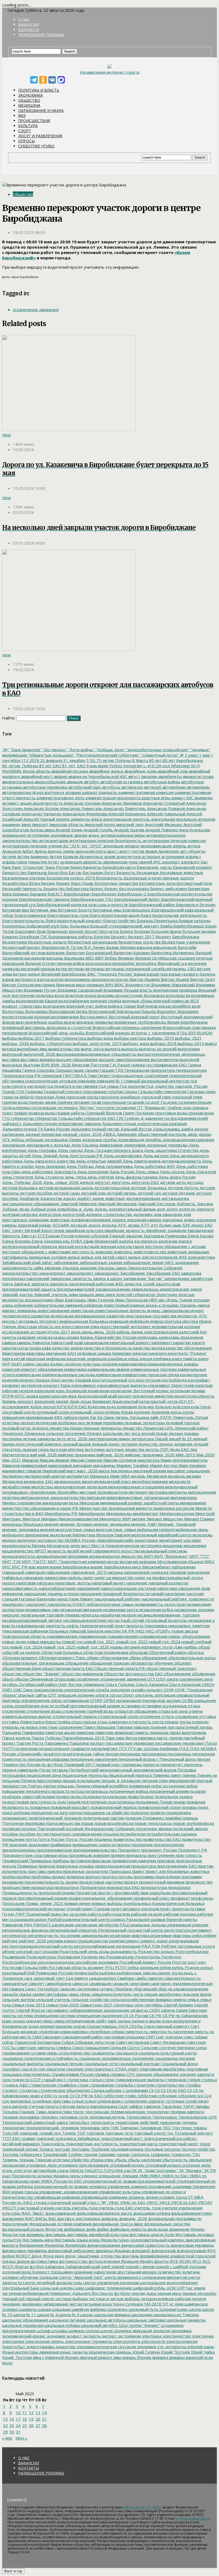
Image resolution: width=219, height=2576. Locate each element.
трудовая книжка (126, 2149)
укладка (44, 2176)
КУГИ (61, 1407)
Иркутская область (35, 1326)
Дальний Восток (136, 1129)
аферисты (92, 862)
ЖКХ (22, 116)
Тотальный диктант (193, 2133)
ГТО (6, 1118)
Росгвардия (68, 1957)
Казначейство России (115, 1337)
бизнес (96, 888)
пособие (10, 1834)
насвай (157, 1594)
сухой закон (197, 2101)
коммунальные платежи (153, 1369)
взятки (57, 979)
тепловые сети (73, 2117)
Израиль (188, 1305)
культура (181, 1407)
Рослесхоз (171, 1957)
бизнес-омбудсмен (168, 888)
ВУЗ (191, 1033)
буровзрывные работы (70, 937)
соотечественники (176, 2048)
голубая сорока (122, 1091)
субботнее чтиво (119, 2096)
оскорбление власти (34, 1706)
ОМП (7, 1690)
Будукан (142, 931)
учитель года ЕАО (115, 2208)
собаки (200, 2037)
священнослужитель (111, 1994)
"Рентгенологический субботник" (107, 755)
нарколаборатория (57, 1588)
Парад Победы (46, 1738)
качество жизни (67, 1348)
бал (204, 862)
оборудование (114, 1658)
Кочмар (198, 1391)
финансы (104, 2250)
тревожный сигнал (20, 2149)
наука (61, 1599)
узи (127, 2170)
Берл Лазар (82, 883)
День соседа (172, 1172)
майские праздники (76, 1455)
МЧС (6, 1567)
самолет (36, 1983)
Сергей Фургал (30, 2010)
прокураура (179, 1887)
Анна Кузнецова (194, 830)
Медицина (29, 105)
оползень (144, 1695)
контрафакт (198, 1380)
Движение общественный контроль (151, 1134)
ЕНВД (76, 1241)
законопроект (80, 1273)
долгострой (73, 1214)
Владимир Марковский (172, 985)
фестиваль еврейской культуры (97, 2234)
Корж (65, 1385)
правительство (127, 1839)
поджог (146, 1796)
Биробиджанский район (151, 905)
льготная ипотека (66, 1449)
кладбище (117, 1359)
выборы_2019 (160, 1038)
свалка (25, 1994)
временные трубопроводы (140, 1022)
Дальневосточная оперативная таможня (61, 1123)
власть (146, 990)
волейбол (181, 1006)
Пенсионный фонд (177, 1759)
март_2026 (87, 1471)
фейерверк (74, 2229)
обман (92, 1658)
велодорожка (98, 963)
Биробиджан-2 (131, 894)
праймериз (60, 1845)
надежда (159, 1572)
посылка (111, 1834)
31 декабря (74, 760)
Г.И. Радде (119, 1065)
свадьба (10, 1994)
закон (121, 1268)
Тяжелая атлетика (52, 2160)
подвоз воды (68, 1796)
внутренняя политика (32, 995)
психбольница (137, 1903)
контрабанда (174, 1380)
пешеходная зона (43, 1775)
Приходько (120, 1871)
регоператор (15, 1935)
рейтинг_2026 (32, 1941)
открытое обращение (136, 1711)
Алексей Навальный (166, 814)
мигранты (177, 1492)
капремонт (161, 1342)
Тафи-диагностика (53, 2112)
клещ (133, 1359)
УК (134, 2170)
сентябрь (153, 2005)
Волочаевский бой (105, 1011)
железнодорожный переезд (30, 1246)
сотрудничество (74, 2053)
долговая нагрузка (20, 1214)
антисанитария (53, 840)
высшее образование (77, 1059)
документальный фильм (132, 1209)
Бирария (38, 894)
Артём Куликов (63, 856)
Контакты (29, 30)
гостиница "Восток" (76, 1107)
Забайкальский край (21, 1262)
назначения (198, 1572)
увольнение (200, 2160)
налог (88, 1577)
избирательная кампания (58, 1305)
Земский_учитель (50, 1294)
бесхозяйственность (22, 888)
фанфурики (13, 2218)
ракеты (190, 1919)
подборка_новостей (21, 1796)
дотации (78, 1225)
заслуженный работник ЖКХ (96, 1284)
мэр (32, 1567)
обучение (163, 1663)
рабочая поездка (179, 1914)
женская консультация (122, 1246)
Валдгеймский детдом (24, 953)
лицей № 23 (180, 1439)
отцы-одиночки (112, 1722)
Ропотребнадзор (191, 1951)
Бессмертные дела (157, 883)
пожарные (39, 1807)
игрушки (201, 1300)
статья (95, 2080)
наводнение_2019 (88, 1572)
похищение (13, 1839)
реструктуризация (20, 1946)
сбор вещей (144, 1989)
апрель (179, 846)
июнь (87, 1332)
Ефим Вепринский (100, 1241)
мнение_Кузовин (76, 1524)
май (33, 1455)
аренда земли (60, 851)
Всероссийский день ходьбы (56, 1033)
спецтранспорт (99, 2069)
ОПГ (52, 1695)
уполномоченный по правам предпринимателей (129, 2181)
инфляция (139, 1321)
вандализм (34, 958)
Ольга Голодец (120, 1684)
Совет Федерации (167, 2042)
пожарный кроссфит (70, 1807)
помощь (190, 1818)
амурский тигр (129, 824)
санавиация (100, 1983)
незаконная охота (120, 1610)
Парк (109, 1738)
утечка (39, 2202)
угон (18, 2170)
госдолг (152, 1102)
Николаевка (155, 1626)
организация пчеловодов (140, 1700)
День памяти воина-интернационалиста (161, 1161)
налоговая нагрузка (34, 1583)
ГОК (20, 1091)
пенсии (111, 1754)
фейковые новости (128, 2229)
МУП (148, 1556)
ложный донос (105, 1444)
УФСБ (164, 2202)
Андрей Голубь (98, 830)
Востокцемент (93, 1017)
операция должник (75, 1695)
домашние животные (48, 1220)
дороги (118, 1220)
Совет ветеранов (132, 2042)
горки (210, 1091)
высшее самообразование (124, 1059)
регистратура (177, 1930)
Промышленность (20, 1893)
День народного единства (49, 1161)
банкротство (14, 872)
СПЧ (130, 2074)
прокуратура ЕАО (122, 1887)
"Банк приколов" (25, 750)
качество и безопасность (107, 1348)
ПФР (20, 1914)
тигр (105, 2128)
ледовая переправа (104, 1423)
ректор (101, 1941)
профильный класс (151, 1898)
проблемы (40, 1877)
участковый (28, 2208)
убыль (120, 2160)
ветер (61, 969)
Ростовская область (67, 1967)
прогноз (92, 1877)
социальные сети (100, 2064)
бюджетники (15, 942)
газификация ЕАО (169, 1065)
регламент (201, 1930)
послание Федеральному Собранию (100, 1829)
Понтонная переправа (24, 1823)
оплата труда (108, 1695)
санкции (67, 1989)
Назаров (177, 1572)
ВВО (89, 958)
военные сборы (137, 1001)
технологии (13, 2128)
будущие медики (199, 931)
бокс (64, 926)
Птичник (101, 1909)
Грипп (128, 1113)
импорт (9, 1310)
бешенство (54, 888)
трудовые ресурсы (162, 2149)
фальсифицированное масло (104, 2213)
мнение (51, 1524)
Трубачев (99, 2149)
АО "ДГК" (71, 846)
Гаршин (107, 1070)
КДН (71, 1353)
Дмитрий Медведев (117, 1204)
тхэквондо (180, 2154)
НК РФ (127, 1631)
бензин (47, 883)
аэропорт (170, 862)
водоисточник (129, 995)
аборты (42, 771)
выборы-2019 (190, 1043)
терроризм (169, 2122)
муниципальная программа (62, 1556)
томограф (28, 2133)
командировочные (165, 1364)
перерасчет (171, 1764)
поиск (203, 1807)
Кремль (9, 1401)
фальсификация (60, 2213)
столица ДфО (15, 2085)
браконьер (57, 931)
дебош (17, 1140)
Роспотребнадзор (20, 1962)
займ (38, 1268)
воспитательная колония (26, 1017)
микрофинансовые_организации (137, 1497)
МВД (125, 1476)
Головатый (54, 1091)
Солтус (133, 2048)
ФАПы (40, 2218)
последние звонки (153, 1829)
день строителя (18, 1177)
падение (158, 1727)
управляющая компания (56, 2197)
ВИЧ (109, 985)
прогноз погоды (117, 1877)
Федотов (53, 2229)
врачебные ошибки (44, 1022)
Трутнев (10, 2154)
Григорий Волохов (104, 1113)
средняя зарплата (196, 2074)
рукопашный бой (18, 1973)
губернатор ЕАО (99, 1118)
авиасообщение (50, 782)
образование (154, 1658)
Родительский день (78, 1951)
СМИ (36, 2037)
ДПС (122, 1225)
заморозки (60, 1278)
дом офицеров (167, 1214)
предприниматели (54, 1850)
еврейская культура (84, 1230)
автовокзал (132, 787)
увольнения (14, 2165)
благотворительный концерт (73, 921)
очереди (200, 1722)
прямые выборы (106, 1903)
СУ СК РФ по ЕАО (85, 2096)
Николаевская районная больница (35, 1631)
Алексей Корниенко (127, 814)
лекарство (132, 1428)
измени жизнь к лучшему (154, 1305)
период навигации (20, 1770)
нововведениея (123, 1636)
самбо (140, 1978)
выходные (12, 1065)
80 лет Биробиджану (182, 760)
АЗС (189, 798)
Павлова (124, 1727)
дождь (101, 1209)
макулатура (148, 1460)
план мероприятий (177, 1780)
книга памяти (184, 1359)
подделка (91, 1796)
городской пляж (187, 1097)
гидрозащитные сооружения (139, 1075)
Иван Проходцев (131, 1300)
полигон (157, 1812)
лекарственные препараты (95, 1428)
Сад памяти (76, 1978)
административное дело (60, 798)
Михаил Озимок (199, 1519)
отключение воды (44, 1711)
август (134, 776)
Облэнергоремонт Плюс (62, 1658)
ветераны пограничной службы (135, 969)
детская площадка (111, 1188)
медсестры (42, 1487)
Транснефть (52, 2144)
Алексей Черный (39, 819)
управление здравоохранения (68, 2192)
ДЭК (185, 1225)
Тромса (46, 2149)
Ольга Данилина (151, 1684)
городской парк (156, 1097)
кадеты (9, 1337)
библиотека (77, 888)
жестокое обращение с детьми (175, 1246)
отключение (14, 1711)
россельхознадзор (56, 1962)
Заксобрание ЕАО (163, 1273)
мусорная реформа (137, 1561)
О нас (24, 19)
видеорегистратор (110, 979)
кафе (46, 1348)
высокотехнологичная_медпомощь (171, 1054)
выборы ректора (130, 1038)
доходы (109, 1225)
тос (170, 2133)
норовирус (150, 1647)
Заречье (21, 1284)
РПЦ (109, 1967)
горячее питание (73, 1102)
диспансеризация (143, 1198)
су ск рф (60, 2096)
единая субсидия (91, 1236)
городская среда (82, 1097)
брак (41, 931)
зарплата (39, 1284)
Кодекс (56, 1364)
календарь (147, 1337)
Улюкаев (130, 2176)
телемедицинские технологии (139, 2112)
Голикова (33, 1091)
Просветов (86, 1893)
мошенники (194, 1545)
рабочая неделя (146, 1914)
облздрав (138, 1652)
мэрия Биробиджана (69, 1567)
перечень (193, 1764)
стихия (193, 2080)
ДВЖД (109, 1134)
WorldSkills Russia (18, 771)
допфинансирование (90, 1220)
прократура (42, 1887)
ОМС (17, 1690)
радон (40, 1919)
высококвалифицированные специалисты (96, 1054)
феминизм (179, 2229)
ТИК (114, 2128)
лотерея (128, 1444)
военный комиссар (171, 1001)
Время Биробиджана (187, 1022)
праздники (38, 1845)
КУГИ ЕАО (77, 1407)
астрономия (172, 856)
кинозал (140, 1353)
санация (120, 1983)
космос (162, 1391)
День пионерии (49, 1166)
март (71, 1471)
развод (118, 1919)
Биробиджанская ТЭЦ (91, 899)
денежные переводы (167, 1145)
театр (78, 2112)
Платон (34, 1786)
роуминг (95, 1967)
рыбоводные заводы (136, 1973)
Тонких (68, 2133)
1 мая (204, 755)
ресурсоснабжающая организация (107, 1946)
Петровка (186, 1770)
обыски (21, 1679)
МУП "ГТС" (199, 1556)
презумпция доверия (89, 1855)
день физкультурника (136, 1177)
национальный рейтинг (117, 1599)
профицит (180, 1898)
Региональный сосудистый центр (130, 1930)
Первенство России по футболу (33, 1764)
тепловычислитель (107, 2117)
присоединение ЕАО (176, 1866)
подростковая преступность (29, 1802)
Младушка (33, 1524)
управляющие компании (104, 2197)
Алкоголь (141, 819)
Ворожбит (166, 1011)
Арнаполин (168, 851)
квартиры (35, 1353)
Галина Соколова (38, 1070)
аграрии (73, 792)
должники (142, 1214)
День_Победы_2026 (22, 1182)
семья (192, 1999)
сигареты (138, 2010)
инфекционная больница (83, 1321)
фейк (91, 2229)
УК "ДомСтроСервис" (157, 2170)
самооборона (58, 1983)
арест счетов (131, 851)
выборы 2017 (31, 1038)
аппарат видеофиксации (148, 846)
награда (115, 1572)
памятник (85, 1732)
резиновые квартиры (170, 1935)
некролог (11, 1615)
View (7, 435)
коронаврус (159, 1385)
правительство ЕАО (161, 1839)
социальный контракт (139, 2064)
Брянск (126, 931)
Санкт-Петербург (41, 1989)
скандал (33, 2021)
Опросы (26, 141)
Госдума (168, 1102)
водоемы (105, 995)
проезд (130, 1882)
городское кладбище (119, 1097)
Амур (26, 824)
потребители (132, 1834)
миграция (96, 1497)
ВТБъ (181, 1033)
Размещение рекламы (41, 35)
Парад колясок (16, 1738)
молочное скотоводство (40, 1540)
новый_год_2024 (26, 1647)
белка (34, 883)
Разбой (54, 1919)
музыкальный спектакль (164, 1551)
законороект (106, 1273)
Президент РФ (192, 1850)
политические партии (103, 1818)
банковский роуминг (192, 867)
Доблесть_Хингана (194, 1204)
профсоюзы (202, 1898)
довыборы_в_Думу (75, 1209)
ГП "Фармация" (151, 1107)
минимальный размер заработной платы (139, 1503)
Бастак (75, 872)
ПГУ (122, 1748)
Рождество (148, 1951)
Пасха (211, 1743)
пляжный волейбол (109, 1786)
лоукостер (147, 1444)
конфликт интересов (22, 1385)
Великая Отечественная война (54, 963)
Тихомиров (150, 2128)
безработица (15, 883)
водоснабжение (73, 1001)
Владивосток (137, 985)
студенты (28, 2090)
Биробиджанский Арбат (136, 899)
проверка (75, 1877)
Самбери (125, 1978)
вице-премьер (89, 985)
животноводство (149, 1252)
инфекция (118, 1321)
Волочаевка (36, 1011)
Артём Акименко (32, 856)
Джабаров (29, 1198)
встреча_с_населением (153, 1033)
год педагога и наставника (71, 1086)
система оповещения (37, 2015)
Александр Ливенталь (124, 808)
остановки (151, 1706)
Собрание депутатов (94, 2042)
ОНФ (168, 1690)
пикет (176, 1775)
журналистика (201, 1257)
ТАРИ (188, 2106)
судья (89, 2101)
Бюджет (118, 937)
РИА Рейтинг (164, 1946)
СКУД (123, 2026)
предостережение (134, 1845)
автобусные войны (161, 782)
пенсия (203, 1759)
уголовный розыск (163, 2165)
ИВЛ (153, 1300)
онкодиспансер (48, 1690)
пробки (23, 1877)
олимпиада (93, 1684)
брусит (91, 931)
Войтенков (147, 1006)
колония (109, 1364)
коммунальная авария (108, 1369)
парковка (146, 1738)
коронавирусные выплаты (122, 1385)
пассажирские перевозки (129, 1743)
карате (198, 1342)
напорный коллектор (168, 1583)
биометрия (198, 888)
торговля (95, 2133)
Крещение (44, 1401)
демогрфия (134, 1145)
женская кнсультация (78, 1246)
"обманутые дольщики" (51, 755)
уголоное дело (196, 2165)
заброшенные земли (143, 1262)
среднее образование (157, 2074)
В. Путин (74, 947)
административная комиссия (145, 792)
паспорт (97, 1743)
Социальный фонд (179, 2064)
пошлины (102, 1839)
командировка (132, 1364)
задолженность (17, 1268)
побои (191, 1786)
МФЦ (209, 1561)
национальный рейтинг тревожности (177, 1599)
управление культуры (119, 2192)
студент (10, 2090)
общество (12, 1674)
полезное (139, 1812)
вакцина (144, 947)
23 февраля (51, 760)
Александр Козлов (41, 808)
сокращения (96, 2048)
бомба (166, 926)
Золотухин (166, 1294)
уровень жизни (143, 2197)
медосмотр (179, 1481)
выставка (11, 1059)
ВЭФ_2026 (60, 1065)
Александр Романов (165, 808)
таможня (152, 2106)
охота (157, 1722)
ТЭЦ (196, 2154)
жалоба (125, 1241)
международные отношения (136, 1487)
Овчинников (41, 1679)
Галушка (63, 1070)
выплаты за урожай (157, 1049)
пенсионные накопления (93, 1759)
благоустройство (119, 921)
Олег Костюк (70, 1684)
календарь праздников (181, 1337)
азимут (178, 798)
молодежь (202, 1535)
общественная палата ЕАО (67, 1668)
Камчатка (41, 1342)
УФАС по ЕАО (132, 2202)
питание (150, 1780)
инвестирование (53, 1310)
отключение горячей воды (88, 1711)
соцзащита (126, 2053)
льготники (94, 1449)
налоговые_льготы (72, 1583)
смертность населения (171, 2031)
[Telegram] (34, 80)
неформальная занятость (40, 1626)
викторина (44, 985)
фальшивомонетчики (191, 2213)
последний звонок (190, 1829)
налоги (9, 1583)
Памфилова (32, 1732)
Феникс (197, 2229)
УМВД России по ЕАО (61, 2181)
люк (193, 1449)
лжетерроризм (102, 1439)
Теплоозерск (164, 2117)
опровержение (35, 1700)
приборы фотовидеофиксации (81, 1861)
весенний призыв (37, 969)
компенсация (108, 1375)
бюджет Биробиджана (177, 937)
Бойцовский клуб (42, 926)
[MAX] (61, 80)
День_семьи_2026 (60, 1182)
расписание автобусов (96, 1925)
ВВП (99, 958)
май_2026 (47, 1455)
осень (8, 1706)
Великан (126, 958)
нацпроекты (59, 1604)
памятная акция (60, 1732)
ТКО (166, 2128)
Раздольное (137, 1919)
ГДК (119, 1070)
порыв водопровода (113, 1823)
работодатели (116, 1914)
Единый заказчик (126, 1236)
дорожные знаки (178, 1220)
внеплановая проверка (175, 990)
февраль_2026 (133, 2218)
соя (41, 2069)
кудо (111, 1407)
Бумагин (10, 937)
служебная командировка (62, 2031)
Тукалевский (54, 2154)
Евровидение (200, 1230)
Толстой (10, 2133)
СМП (150, 2037)
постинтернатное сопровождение (69, 1834)
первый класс (108, 1764)
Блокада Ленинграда (157, 921)
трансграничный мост (121, 2138)
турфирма (159, 2154)
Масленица (121, 1471)
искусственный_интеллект (125, 1326)
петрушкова (14, 1775)
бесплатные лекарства (116, 883)
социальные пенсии (63, 2064)
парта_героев (169, 1738)
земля (196, 1289)
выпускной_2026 (39, 1054)
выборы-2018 (163, 1043)
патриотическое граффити (64, 1748)
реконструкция (78, 1941)
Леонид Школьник (104, 1433)
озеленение (191, 1679)
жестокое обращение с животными (36, 1252)
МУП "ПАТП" (34, 1561)
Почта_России (79, 1839)
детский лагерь (121, 1193)
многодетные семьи (75, 1529)
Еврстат (28, 1236)
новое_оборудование (189, 1636)
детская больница (20, 1188)
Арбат (27, 851)
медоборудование (149, 1481)
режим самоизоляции (87, 1935)
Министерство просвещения (107, 1508)
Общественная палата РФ (119, 1668)
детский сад (149, 1193)
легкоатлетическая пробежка (48, 1423)
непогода (89, 1615)
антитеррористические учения (32, 846)
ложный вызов (76, 1444)
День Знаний (44, 1156)
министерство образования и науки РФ (40, 1508)
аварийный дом (172, 771)
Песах (44, 1770)
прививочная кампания (134, 1861)
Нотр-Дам (172, 1647)
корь (60, 1391)
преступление (161, 1855)
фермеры (35, 2234)
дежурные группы (99, 1140)
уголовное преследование (83, 2165)
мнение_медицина (111, 1524)
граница (200, 1107)
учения (47, 2208)
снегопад (174, 2037)
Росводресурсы (41, 1957)
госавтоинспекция (108, 1102)
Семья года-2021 (96, 2005)
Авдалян (149, 776)
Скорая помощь (101, 2026)
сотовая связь (43, 2053)
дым (176, 1225)
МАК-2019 (185, 1455)
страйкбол (66, 2085)
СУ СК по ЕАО (173, 2090)
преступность (188, 1855)
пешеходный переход (130, 1775)
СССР (35, 2080)
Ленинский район (191, 1428)
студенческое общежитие (64, 2090)
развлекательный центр (86, 1919)
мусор (112, 1561)
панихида (159, 1732)
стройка (192, 2085)
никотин (112, 1631)
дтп (154, 1225)
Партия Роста (29, 1743)
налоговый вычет (108, 1583)
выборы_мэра (135, 1043)
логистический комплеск (38, 1444)
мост (85, 1545)
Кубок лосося (42, 1407)
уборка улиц (101, 2160)
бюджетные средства (139, 942)
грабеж (174, 1107)
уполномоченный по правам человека (70, 2186)
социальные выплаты (23, 2064)
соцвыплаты (102, 2053)
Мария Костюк (163, 1465)
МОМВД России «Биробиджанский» (99, 1540)
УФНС (152, 2202)
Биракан (20, 894)
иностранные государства (150, 1316)
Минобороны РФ (60, 1513)
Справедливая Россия (72, 2074)
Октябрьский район (37, 1684)
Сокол (77, 2048)
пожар (179, 1802)
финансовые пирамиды (25, 2250)
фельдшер (157, 2229)
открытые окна (172, 1711)
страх (83, 2085)
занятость (81, 1278)
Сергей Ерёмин (178, 2005)
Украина (60, 2176)
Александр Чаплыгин (41, 814)
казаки (72, 1337)
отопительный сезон (118, 1716)
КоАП (16, 1364)
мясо (136, 1567)
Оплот (128, 1695)
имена (203, 1305)
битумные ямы (107, 910)
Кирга (8, 1359)
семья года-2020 (62, 2005)
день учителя (100, 1177)
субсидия (186, 2096)
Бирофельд (187, 905)
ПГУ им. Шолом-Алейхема (152, 1748)
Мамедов (11, 1465)
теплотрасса (102, 2122)
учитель (62, 2208)
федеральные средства (167, 2224)
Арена (40, 851)
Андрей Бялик (69, 830)
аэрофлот (190, 862)
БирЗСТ (54, 894)
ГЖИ (67, 1075)
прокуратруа (66, 1887)
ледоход (40, 1428)
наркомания (87, 1588)
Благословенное (30, 915)
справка (101, 2074)
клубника (161, 1359)
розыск (167, 1951)
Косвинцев (76, 1391)
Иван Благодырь (70, 1300)
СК (125, 2015)
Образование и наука (41, 110)
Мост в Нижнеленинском (115, 1545)
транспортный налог (178, 2144)
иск (57, 1326)
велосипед (146, 963)
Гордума (195, 1091)
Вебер (110, 958)
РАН (28, 1925)
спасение (74, 2069)
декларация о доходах (48, 1145)
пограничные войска (128, 1791)
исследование (16, 1332)
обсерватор (141, 1663)
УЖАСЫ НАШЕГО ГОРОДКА (96, 2170)
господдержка (16, 1107)
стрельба (124, 2085)
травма (28, 2138)
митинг (138, 1519)
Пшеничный (37, 1914)
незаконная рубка (155, 1610)
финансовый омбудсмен (71, 2250)
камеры (24, 1342)
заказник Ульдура (61, 1268)
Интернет (48, 1321)
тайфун (135, 2106)
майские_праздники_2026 (149, 1455)
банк (7, 867)
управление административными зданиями (149, 2186)
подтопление (94, 1802)
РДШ (124, 1925)
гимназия (86, 1081)
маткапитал (77, 1476)
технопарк (89, 2128)
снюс (188, 2037)
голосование (94, 1091)
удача (62, 2170)
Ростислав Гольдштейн (25, 1967)
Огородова (64, 1679)
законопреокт (52, 1273)
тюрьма (26, 2160)
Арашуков (12, 851)
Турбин (75, 2154)
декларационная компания (188, 1140)
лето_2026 (77, 1439)
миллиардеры (183, 1497)
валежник (55, 953)
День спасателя (200, 1172)
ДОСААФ (60, 1225)
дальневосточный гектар (95, 1129)
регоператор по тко (46, 1935)
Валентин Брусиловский (89, 953)
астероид (150, 856)
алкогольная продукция (173, 819)
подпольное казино (173, 1796)
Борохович (25, 931)
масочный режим (149, 1471)
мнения (47, 1529)
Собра (67, 2042)
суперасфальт (109, 2101)
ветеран (76, 969)
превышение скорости (94, 1845)
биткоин (207, 905)
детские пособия (36, 1193)
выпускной (12, 1054)
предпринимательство (94, 1850)
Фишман (122, 2250)
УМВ (143, 2176)
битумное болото (74, 910)
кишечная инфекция (45, 1359)
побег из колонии (167, 1786)
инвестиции (82, 1310)
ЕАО (208, 1225)
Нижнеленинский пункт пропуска (111, 1626)
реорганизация (183, 1941)
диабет (84, 1198)
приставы (37, 1871)
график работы (71, 1113)
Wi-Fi (195, 766)
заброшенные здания (100, 1262)
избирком (93, 1305)
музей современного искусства (109, 1551)
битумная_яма (43, 910)
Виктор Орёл (202, 979)
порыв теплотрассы (153, 1823)
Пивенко (161, 1775)
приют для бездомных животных (177, 1871)
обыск (8, 1679)
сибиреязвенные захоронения (99, 2010)
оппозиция (165, 1695)
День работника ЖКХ (154, 1166)
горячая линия (42, 1102)
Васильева (74, 958)
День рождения (92, 1172)
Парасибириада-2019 (83, 1738)
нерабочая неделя (117, 1615)
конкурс (26, 1380)
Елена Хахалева (46, 1241)
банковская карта (119, 867)
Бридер (76, 931)
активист (11, 803)
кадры (59, 1337)
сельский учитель (53, 1999)
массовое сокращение (188, 1471)
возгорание (54, 1006)
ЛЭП (164, 1449)
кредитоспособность (194, 1396)
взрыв (139, 974)
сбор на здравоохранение (182, 1989)
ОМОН (208, 1684)
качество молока (149, 1348)
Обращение (76, 1663)
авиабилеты (169, 776)
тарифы (202, 2106)
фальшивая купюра (151, 2213)
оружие (173, 1700)
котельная (180, 1391)
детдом (167, 1182)
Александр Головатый (163, 803)
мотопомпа (150, 1545)
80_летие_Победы (20, 766)
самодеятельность (182, 1978)
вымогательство (64, 1049)
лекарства (59, 1428)
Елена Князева (16, 1241)
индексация (61, 1316)
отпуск (167, 1716)
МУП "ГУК (11, 1561)
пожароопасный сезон (159, 1807)
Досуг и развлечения (40, 136)
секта (137, 1994)
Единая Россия (59, 1236)
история (38, 1332)
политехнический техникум (55, 1818)
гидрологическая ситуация (50, 1081)
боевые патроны (194, 921)
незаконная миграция (80, 1610)
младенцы (12, 1524)
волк (196, 1006)
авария (60, 776)
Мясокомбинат (156, 1567)
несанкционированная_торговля (168, 1615)
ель (66, 1241)
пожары (189, 1807)
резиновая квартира (129, 1935)
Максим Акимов (54, 1460)
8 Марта (140, 760)
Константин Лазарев (71, 1380)
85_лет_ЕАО (73, 766)
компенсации (28, 1375)
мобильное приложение (26, 1535)
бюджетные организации (92, 942)
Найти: (9, 718)
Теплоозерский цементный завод (35, 2122)
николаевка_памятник (189, 1626)
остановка (130, 1706)
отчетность (139, 1722)
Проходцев (13, 1903)
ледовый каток (16, 1428)
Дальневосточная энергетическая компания (144, 1123)
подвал (48, 1796)
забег (46, 1262)
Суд (207, 2096)
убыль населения (144, 2160)
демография (110, 1145)
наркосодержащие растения (128, 1588)
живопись (123, 1252)
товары (199, 2128)
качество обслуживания (188, 1348)
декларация (14, 1145)
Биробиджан (103, 894)
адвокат (89, 792)
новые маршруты (43, 1642)
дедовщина (56, 1140)
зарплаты (58, 1284)
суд (199, 2096)
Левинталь (183, 1417)
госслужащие (43, 1107)
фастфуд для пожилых (78, 2218)
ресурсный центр (55, 1946)
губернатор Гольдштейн (58, 1118)
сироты (9, 2015)
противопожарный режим (42, 1898)
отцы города (83, 1722)
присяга (54, 1871)
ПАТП (8, 1748)
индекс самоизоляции (168, 1310)
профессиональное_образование (100, 1898)
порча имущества (63, 1823)
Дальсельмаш (166, 1129)
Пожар (165, 1802)
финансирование (103, 2245)
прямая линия (77, 1903)
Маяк (114, 1476)
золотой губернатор (135, 1294)
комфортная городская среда (150, 1375)
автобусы (111, 787)
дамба (187, 1129)
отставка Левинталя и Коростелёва (36, 1722)
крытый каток (136, 1401)
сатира (106, 1989)
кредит (124, 1396)
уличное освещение (101, 2176)
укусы (75, 2176)
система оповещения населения (90, 2015)
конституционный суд (113, 1380)
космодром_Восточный (132, 1391)
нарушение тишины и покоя (51, 1594)
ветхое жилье (26, 974)
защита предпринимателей (67, 1289)
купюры (112, 1412)
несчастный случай (125, 1620)
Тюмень (10, 2160)
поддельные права (120, 1796)
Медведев (156, 1476)
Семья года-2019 (28, 2005)
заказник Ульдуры (97, 1268)
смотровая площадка (124, 2037)
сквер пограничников (74, 2021)
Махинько (99, 1476)
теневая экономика (21, 2117)
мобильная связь (191, 1529)
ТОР (81, 2133)
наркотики (167, 1588)
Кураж (127, 1412)
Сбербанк (122, 1989)
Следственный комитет (166, 2026)
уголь (7, 2170)
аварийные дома (140, 771)
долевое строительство (108, 1214)
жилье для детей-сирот (103, 1257)
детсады (195, 1182)
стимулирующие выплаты (139, 2080)
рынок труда (170, 1973)
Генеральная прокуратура (149, 1070)
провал (58, 1877)
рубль (177, 1967)
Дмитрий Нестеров (156, 1204)
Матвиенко (13, 1476)
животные (177, 1252)
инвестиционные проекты (120, 1310)
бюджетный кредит (21, 947)
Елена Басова (200, 1236)
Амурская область (66, 824)
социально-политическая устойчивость (40, 2058)
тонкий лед (49, 2133)
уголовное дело (41, 2165)
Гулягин (131, 1118)
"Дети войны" (81, 750)
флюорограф (163, 2250)
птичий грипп (79, 1909)
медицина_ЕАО (38, 1481)
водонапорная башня (36, 1001)
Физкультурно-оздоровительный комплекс (142, 2240)
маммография (34, 1465)
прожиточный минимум (161, 1882)
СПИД (120, 2069)
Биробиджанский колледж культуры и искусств (82, 905)
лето (61, 1439)
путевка (197, 1909)
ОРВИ (109, 1700)
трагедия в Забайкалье (77, 2138)
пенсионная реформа (48, 1759)
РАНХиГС (42, 1925)
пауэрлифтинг (104, 1748)
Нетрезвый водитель (165, 1620)
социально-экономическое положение (116, 2058)
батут (109, 872)
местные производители (103, 1492)
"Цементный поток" (159, 755)
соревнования (16, 2053)
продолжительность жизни (51, 1882)
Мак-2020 (205, 1455)
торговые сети (119, 2133)
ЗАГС (169, 1262)
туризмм (106, 2154)
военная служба (105, 1001)
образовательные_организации (33, 1663)
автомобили (173, 787)
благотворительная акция (114, 915)
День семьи (146, 1172)
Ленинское (13, 1433)
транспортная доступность (91, 2144)
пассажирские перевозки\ (179, 1743)
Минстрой (204, 1513)
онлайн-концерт (146, 1690)
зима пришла (81, 1294)
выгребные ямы (32, 1049)
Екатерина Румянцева (165, 1236)
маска (104, 1471)
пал (171, 1727)
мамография (60, 1465)
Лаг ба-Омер (101, 1417)
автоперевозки (17, 792)
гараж (78, 1070)
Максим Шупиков (119, 1460)
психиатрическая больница (178, 1903)
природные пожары (75, 1866)
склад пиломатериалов (49, 2026)
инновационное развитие (99, 1316)
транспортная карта (138, 2144)
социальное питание (175, 2058)
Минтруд (31, 1519)
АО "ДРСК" (91, 846)
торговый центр (150, 2133)
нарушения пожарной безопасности (114, 1594)
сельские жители (19, 1999)
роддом (50, 1951)
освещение (204, 1700)
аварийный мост (36, 776)
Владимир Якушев (120, 990)
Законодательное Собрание (155, 1268)
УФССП (9, 2208)
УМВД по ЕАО (175, 2176)
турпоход (140, 2154)
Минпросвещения (176, 1513)
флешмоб (140, 2250)
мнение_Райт (144, 1524)
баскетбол (57, 872)
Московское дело (63, 1545)
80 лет (155, 760)
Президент (128, 1850)
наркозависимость (20, 1588)
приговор (165, 1861)
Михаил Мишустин (164, 1519)
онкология (120, 1690)
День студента (48, 1177)
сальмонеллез (102, 1978)
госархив (135, 1102)
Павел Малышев (99, 1727)
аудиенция (71, 862)
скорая (79, 2026)
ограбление (87, 1679)
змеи (99, 1294)
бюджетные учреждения (185, 942)
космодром (98, 1391)
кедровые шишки (94, 1353)
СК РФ (155, 2015)
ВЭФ (45, 1065)
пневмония (139, 1786)
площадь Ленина (73, 1786)
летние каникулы (39, 1439)
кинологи (157, 1353)
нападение (136, 1583)
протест (105, 1893)
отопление (150, 1716)
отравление (186, 1716)
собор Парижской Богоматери (31, 2042)
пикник (189, 1775)
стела (108, 2080)
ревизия (200, 1925)
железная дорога (175, 1241)
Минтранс (12, 1519)
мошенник (172, 1545)
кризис (62, 1401)
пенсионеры (179, 1754)
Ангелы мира (42, 830)
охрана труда (177, 1722)
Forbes (115, 766)
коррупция (44, 1391)
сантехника (87, 1989)
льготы (152, 1449)
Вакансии (29, 24)
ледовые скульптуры (144, 1423)
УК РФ (210, 2170)
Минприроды (118, 1513)
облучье (195, 1652)
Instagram (132, 766)
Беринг (62, 883)
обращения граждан (109, 1663)
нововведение (92, 1636)
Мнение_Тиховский (176, 1524)
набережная (183, 1567)
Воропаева (187, 1011)
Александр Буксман (82, 803)
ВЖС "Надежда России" (110, 974)
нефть (72, 1626)
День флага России (176, 1177)
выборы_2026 (15, 1043)
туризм (90, 2154)
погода (76, 1791)
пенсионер (130, 1754)
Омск (28, 1690)
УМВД (154, 2176)
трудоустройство (198, 2149)
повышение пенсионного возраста (36, 1791)
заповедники (176, 1278)
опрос (56, 1700)
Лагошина (139, 1417)
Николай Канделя (86, 1631)
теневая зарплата (186, 2112)
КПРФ (8, 1396)
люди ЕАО (179, 1449)
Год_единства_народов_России (176, 1086)
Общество (29, 100)
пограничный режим (169, 1791)
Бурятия (101, 937)
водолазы (175, 995)
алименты (80, 819)
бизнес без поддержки (126, 888)
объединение (177, 1674)
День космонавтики (122, 1156)
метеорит (138, 1492)
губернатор (22, 1118)
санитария (139, 1983)
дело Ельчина (84, 1145)
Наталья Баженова (37, 1599)
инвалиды (26, 1310)
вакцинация (165, 947)
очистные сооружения (60, 1727)
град (187, 1107)
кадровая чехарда (34, 1337)
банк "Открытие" (28, 867)
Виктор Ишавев (144, 979)
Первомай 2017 (79, 1764)
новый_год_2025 (59, 1647)
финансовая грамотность (145, 2245)
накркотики (55, 1577)
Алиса (96, 819)
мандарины (104, 1465)
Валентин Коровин (131, 953)
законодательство (20, 1273)
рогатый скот (29, 1951)
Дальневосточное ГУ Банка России (36, 1129)
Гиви (92, 1075)
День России (121, 1172)
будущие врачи (166, 931)
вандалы (54, 958)
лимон (124, 1439)
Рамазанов (13, 1925)
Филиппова (75, 2245)
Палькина (11, 1732)
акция (25, 803)
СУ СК (154, 2090)
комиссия (11, 1369)
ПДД (183, 1748)
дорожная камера (143, 1220)
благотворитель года (67, 915)
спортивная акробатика (162, 2069)
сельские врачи (196, 1994)
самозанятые (15, 1983)
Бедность (125, 872)
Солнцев (117, 2048)
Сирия (181, 2010)
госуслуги (105, 1107)
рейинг (210, 1935)
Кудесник (96, 1407)
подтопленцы (121, 1802)
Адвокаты (107, 792)
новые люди (14, 1642)
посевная (11, 1829)
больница (79, 926)
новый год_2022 (131, 1642)
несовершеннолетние (84, 1620)
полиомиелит (15, 1818)
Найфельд (12, 1577)
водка (90, 995)
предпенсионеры (19, 1850)
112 (24, 760)
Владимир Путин (39, 990)
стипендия (175, 2080)
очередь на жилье (20, 1727)
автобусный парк (84, 787)
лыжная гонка (35, 1449)
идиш (8, 1305)
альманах (11, 824)
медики (193, 1476)
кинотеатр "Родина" (187, 1353)
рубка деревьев (143, 1967)
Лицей (161, 1439)
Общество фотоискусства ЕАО (133, 1674)
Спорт (25, 131)
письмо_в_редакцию (121, 1780)
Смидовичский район (82, 2037)
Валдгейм (186, 947)
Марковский (53, 1471)
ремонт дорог (154, 1941)
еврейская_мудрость (124, 1230)
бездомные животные (181, 872)
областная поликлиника (105, 1652)
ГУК (119, 1118)
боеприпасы (14, 926)
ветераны (94, 969)
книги (203, 1359)
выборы (10, 1038)
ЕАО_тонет (13, 1230)
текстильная (96, 2112)
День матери (155, 1156)
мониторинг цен (175, 1540)
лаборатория (76, 1417)
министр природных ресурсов (164, 1508)
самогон (155, 1978)
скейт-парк (105, 2021)
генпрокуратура (191, 1070)
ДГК (6, 1140)
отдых (194, 1706)
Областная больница (61, 1652)
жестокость (83, 1252)
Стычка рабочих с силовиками (119, 2090)
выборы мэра (100, 1038)
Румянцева (46, 1973)
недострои (174, 1604)
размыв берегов (166, 1919)
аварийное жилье (105, 771)
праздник (18, 1845)
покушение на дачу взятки (56, 1812)
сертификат (57, 2010)
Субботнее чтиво (36, 146)
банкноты (92, 867)
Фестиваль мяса (37, 2240)
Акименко (203, 798)
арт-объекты (192, 851)
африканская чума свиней (127, 862)
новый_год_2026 (92, 1647)
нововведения (153, 1636)
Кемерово (121, 1353)
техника (189, 2122)
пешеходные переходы (84, 1775)
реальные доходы (148, 1925)
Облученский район (167, 1652)
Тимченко (129, 2128)
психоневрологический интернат (34, 1909)
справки (117, 2074)
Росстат (179, 1962)
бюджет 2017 (141, 937)
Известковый (116, 1305)
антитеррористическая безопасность (105, 840)
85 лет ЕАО (50, 766)
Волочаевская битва (67, 1011)
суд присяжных (17, 2101)
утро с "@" (97, 2202)
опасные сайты (32, 1695)
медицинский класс (112, 1481)
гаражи (91, 1070)
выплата (112, 1049)
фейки (102, 2229)
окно (208, 1679)
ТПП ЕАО (11, 2138)
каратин (10, 1348)
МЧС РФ (19, 1567)
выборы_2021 (188, 1038)
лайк (154, 1417)
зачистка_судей (139, 1284)
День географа (42, 1150)
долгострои (49, 1214)
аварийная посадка (69, 771)
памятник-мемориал (114, 1732)
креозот (25, 1401)
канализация (96, 1342)
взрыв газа (157, 974)
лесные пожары (183, 1433)
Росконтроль (147, 1957)
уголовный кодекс (127, 2165)
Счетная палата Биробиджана (88, 2106)
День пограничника (113, 1166)
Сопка (201, 2048)
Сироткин (197, 2010)
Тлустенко (181, 2128)
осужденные (174, 1706)
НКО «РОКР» (157, 1631)
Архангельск (91, 856)
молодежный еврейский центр (161, 1535)
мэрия (42, 1567)
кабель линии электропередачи (147, 1332)
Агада (37, 792)
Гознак (9, 1091)
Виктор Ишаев (174, 979)
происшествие (16, 1887)
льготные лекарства (124, 1449)
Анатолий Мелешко (163, 824)
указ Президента (19, 2176)
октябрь (10, 1684)
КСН (182, 1401)
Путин (8, 1914)
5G (92, 760)
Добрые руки (43, 1209)
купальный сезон (53, 1412)
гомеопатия (174, 1091)
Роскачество (92, 1957)
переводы (132, 1764)
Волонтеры (13, 1011)
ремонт (132, 1941)
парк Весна (126, 1738)
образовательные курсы (191, 1658)
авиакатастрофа (198, 776)
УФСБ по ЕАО (183, 2202)
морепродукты (16, 1545)
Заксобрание (132, 1273)
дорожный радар (34, 1225)
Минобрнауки (91, 1513)
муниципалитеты (19, 1556)
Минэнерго (110, 1519)
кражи (44, 1396)
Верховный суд (172, 963)
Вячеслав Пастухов (90, 1065)
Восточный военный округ (134, 1017)
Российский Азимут (137, 1962)
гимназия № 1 (109, 1081)
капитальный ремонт (130, 1342)
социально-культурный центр (167, 2053)
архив (109, 856)
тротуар (62, 2149)
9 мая (91, 766)
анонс (93, 835)
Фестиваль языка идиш (77, 2240)
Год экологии (132, 1086)
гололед (73, 1091)
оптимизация (76, 1700)
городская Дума (49, 1097)
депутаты (120, 1182)
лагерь (121, 1417)
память (141, 1732)
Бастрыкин (92, 872)
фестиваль (55, 2234)
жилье (73, 1257)
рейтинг (10, 1941)
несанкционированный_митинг (32, 1620)
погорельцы (96, 1791)
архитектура (128, 856)
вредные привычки (94, 1022)
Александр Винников (121, 803)
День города (70, 1150)
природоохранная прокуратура (125, 1866)
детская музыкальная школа (65, 1188)
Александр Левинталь (81, 808)
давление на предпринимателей (176, 1118)
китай (19, 1359)
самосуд (79, 1983)
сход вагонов (15, 2106)
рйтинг (9, 1951)
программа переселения (156, 1877)
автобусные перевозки (45, 787)
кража (32, 1396)
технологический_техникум (52, 2128)
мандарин (82, 1465)
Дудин (165, 1225)
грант (7, 1113)
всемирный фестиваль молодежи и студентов (47, 1027)
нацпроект (36, 1604)
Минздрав (89, 1503)
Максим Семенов (86, 1460)
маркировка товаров (22, 1471)
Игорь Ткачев (179, 1300)
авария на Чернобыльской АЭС (97, 776)
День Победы (79, 1166)
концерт (51, 1385)
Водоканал (154, 995)
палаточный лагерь (193, 1727)
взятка (43, 979)
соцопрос (11, 2069)
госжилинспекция (194, 1102)
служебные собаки (106, 2031)
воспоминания (64, 1017)
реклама (55, 1941)
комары (191, 1364)
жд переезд (145, 1241)
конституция (148, 1380)
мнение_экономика (21, 1529)
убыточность (175, 2160)
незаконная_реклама (194, 1610)
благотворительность (23, 921)
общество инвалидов (82, 1674)
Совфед (63, 2048)
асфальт (193, 856)
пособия (27, 1834)
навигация (35, 1572)
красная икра (64, 1396)
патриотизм (26, 1748)
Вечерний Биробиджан (63, 974)
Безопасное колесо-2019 (70, 878)
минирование (193, 1503)
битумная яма (15, 910)
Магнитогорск (15, 1455)
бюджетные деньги (47, 942)
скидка (123, 2021)
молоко (9, 1540)
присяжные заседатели (85, 1871)
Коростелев (182, 1385)
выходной (189, 1059)
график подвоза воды (34, 1113)
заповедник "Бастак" (143, 1278)
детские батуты (183, 1188)
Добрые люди (16, 1209)
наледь (74, 1577)
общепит (182, 1663)
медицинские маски (73, 1481)
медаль (138, 1476)
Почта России (50, 1839)
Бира (7, 894)
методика (158, 1492)
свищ (73, 1994)
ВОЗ (194, 1001)
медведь (176, 1476)
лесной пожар (154, 1433)
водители (74, 995)
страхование (101, 2085)
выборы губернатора (65, 1038)
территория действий (136, 2122)
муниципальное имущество (116, 1556)
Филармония (31, 2245)
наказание (33, 1577)
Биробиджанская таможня (44, 899)
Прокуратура (92, 1887)
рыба (93, 1973)
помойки (173, 1818)
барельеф (37, 872)
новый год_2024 (164, 1642)
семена (179, 1999)
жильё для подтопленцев (152, 1257)
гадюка (137, 1065)
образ (134, 1658)
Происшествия (34, 121)
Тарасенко (171, 2106)
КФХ (58, 1417)
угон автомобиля (39, 2170)
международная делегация (80, 1487)
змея (110, 1294)
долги (171, 1209)
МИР (126, 1519)
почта (31, 1839)
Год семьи (108, 1086)
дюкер (197, 1225)
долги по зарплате (196, 1209)
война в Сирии (121, 1006)
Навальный (13, 1572)
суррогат (156, 2101)
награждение (136, 1572)
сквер (47, 2021)
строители (144, 2085)
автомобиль (198, 787)
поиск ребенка (16, 1812)
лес (127, 1433)
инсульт (10, 1321)
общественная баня (21, 1668)
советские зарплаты (35, 2048)
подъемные (146, 1802)
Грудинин (144, 1113)
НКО (139, 1631)
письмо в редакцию (81, 1780)
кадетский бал (192, 1332)
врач (20, 1022)
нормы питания (124, 1647)
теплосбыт (79, 2122)
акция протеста (47, 803)
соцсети (29, 2069)
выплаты (129, 1049)
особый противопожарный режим (87, 1706)
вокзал (165, 1006)
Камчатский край (67, 1342)
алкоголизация (117, 819)
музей (73, 1551)
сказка (18, 2021)
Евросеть (11, 1236)
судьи (77, 2101)
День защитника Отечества (171, 1150)
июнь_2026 (104, 1332)
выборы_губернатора (50, 1043)
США (122, 2106)
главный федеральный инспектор (156, 1081)
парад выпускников (187, 1732)
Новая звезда (184, 1631)
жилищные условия (47, 1257)
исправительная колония (175, 1326)
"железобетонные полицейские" (157, 750)
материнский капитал (45, 1476)
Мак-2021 (11, 1460)
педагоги (51, 1754)
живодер (103, 1252)
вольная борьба (140, 1011)
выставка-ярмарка (37, 1059)
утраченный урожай (66, 2202)
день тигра (75, 1177)
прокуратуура (153, 1887)
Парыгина (79, 1743)
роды (104, 1951)
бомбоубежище (188, 926)
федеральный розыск (23, 2229)
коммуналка (75, 1369)
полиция (133, 1818)
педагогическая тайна (82, 1754)
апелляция (113, 846)
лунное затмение (175, 1444)
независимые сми (41, 1610)
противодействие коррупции (142, 1893)
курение (142, 1412)
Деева (74, 1140)
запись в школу (107, 1278)
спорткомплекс (36, 2074)
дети (180, 1182)
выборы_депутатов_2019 (97, 1043)
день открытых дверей (98, 1161)
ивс (161, 1300)
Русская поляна (72, 1973)
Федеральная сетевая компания (60, 2224)
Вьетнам (31, 1065)
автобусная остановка (121, 782)
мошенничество (18, 1551)
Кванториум (14, 1353)
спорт (133, 2069)
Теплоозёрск (138, 2117)
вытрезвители (164, 1059)
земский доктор (17, 1294)
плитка (49, 1786)
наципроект (14, 1604)
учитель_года (147, 2208)
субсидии (167, 2096)
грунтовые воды (171, 1113)
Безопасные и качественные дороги (158, 878)
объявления (203, 1674)
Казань (86, 1337)
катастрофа (29, 1348)
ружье (206, 1967)
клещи (145, 1359)
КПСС (20, 1396)
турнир (122, 2154)
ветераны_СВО (181, 969)
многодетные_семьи (115, 1529)
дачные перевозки (43, 1134)
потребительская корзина (171, 1834)
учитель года (84, 2208)
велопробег (123, 963)
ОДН (160, 1679)
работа (94, 1914)
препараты (136, 1855)
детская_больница (148, 1188)
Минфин (49, 1519)
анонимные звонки (69, 835)
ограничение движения (36, 310)
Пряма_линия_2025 (44, 1903)
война (101, 1006)
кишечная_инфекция (86, 1359)
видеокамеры (77, 979)
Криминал (101, 1401)
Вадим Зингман (120, 947)
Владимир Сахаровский (79, 990)
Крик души (80, 1401)
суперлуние (135, 2101)
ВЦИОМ (204, 1033)
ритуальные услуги (196, 1946)
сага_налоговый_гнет (44, 1978)
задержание (186, 1262)
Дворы (204, 1134)
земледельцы (144, 1289)
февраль (109, 2218)
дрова (133, 1225)
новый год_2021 (99, 1642)
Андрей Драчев (129, 830)
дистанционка (175, 1198)
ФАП (29, 2218)
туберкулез (30, 2154)
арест (112, 851)
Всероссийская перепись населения (126, 1027)
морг (196, 1540)
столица (208, 2080)
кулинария (126, 1407)
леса (135, 1433)
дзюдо (69, 1198)
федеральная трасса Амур (117, 2224)
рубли (165, 1967)
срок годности (16, 2080)
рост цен (196, 1962)
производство (198, 1882)
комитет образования (41, 1369)
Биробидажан (77, 894)
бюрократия (53, 947)
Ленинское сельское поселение (54, 1433)
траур (204, 2144)
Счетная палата (43, 2106)
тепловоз (49, 2117)
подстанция (68, 1802)
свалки (38, 1994)
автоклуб (152, 787)
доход (94, 1225)
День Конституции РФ (80, 1156)
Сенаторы (123, 2005)
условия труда (173, 2197)
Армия (151, 851)
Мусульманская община (180, 1561)
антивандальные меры (122, 835)
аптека (193, 846)
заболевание (65, 1262)
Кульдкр (146, 1407)
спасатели (55, 2069)
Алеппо (62, 819)
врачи (69, 1022)
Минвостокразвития (22, 1503)
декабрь (153, 1140)
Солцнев (149, 2048)
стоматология (42, 2085)
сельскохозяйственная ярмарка (140, 1999)
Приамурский (15, 1861)
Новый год (72, 1642)
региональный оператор (73, 1930)
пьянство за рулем (68, 1914)
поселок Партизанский (42, 1829)
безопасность (109, 878)
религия (116, 1941)
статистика (77, 2080)
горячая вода (15, 1102)
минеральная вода (60, 1503)
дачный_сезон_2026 (82, 1134)
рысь (188, 1973)
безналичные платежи (24, 878)
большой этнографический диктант (124, 926)
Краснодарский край (97, 1396)
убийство (79, 2160)
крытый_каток (164, 1401)
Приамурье (40, 1861)
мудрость (56, 1551)
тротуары (80, 2149)
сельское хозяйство (90, 1999)
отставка (207, 1716)
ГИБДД (79, 1075)
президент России (158, 1850)
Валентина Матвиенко (172, 953)
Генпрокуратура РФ (21, 1075)
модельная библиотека (72, 1535)
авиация (74, 782)
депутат (102, 1182)
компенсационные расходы (68, 1375)
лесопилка (12, 1439)
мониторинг (146, 1540)
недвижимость (148, 1604)
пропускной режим (56, 1893)
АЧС (157, 862)
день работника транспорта (48, 1172)
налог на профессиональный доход (169, 1577)
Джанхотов (50, 1198)
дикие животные (108, 1198)
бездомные (147, 872)
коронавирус (83, 1385)
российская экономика (96, 1962)
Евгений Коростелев (44, 1230)
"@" (6, 750)
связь (85, 1994)
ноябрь (190, 1647)
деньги (86, 1182)
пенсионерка (153, 1754)
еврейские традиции (166, 1230)
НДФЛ (78, 1604)
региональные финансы (25, 1930)
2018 (34, 760)
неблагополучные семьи (109, 1604)
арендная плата (90, 851)
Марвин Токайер (132, 1465)
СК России (138, 2015)
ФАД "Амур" (32, 2213)
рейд (197, 1935)
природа (46, 1866)
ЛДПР (165, 1417)
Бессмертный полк (194, 883)
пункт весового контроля (135, 1909)
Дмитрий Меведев (78, 1204)
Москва (38, 1545)
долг (160, 1209)
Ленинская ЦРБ (158, 1428)
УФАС (113, 2202)
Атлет (53, 862)
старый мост (53, 2080)
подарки (197, 1791)
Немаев (72, 1615)
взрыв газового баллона (191, 974)
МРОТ (40, 1551)
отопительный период (75, 1716)
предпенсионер (169, 1845)
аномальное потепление (26, 835)
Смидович (51, 2037)
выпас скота (92, 1049)
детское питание (178, 1193)
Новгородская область (24, 1636)
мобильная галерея (155, 1529)
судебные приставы (51, 2101)
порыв (87, 1823)
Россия (164, 1962)
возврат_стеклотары (22, 1006)
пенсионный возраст (138, 1759)
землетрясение (174, 1289)
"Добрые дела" (110, 750)
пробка (9, 1877)
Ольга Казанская (184, 1684)
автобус (91, 782)
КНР (6, 1364)
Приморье (27, 1866)
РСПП (120, 1967)
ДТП (144, 1225)
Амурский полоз (99, 824)
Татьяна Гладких (18, 2112)
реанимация (179, 1925)
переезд (151, 1764)
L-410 (148, 766)
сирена (167, 2010)
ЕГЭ (41, 1236)
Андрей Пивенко (161, 830)
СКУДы (136, 2026)
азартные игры (155, 798)
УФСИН (205, 2202)
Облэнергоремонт (20, 1658)
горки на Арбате (18, 1097)
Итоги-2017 (58, 1332)
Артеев (9, 856)
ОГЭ (150, 1679)
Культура (28, 126)
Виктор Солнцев (18, 985)
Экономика (30, 95)
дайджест (12, 1123)
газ (148, 1065)
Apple (102, 766)
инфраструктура (165, 1321)
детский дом (93, 1193)
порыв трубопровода (193, 1823)
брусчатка (108, 931)
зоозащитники (38, 1300)
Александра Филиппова (84, 814)
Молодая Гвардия (113, 1535)
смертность (136, 2031)
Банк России (57, 867)
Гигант (104, 1075)
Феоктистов (14, 2234)
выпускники (188, 1049)
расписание (63, 1925)
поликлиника (178, 1812)
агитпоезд (54, 792)
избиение (23, 1305)
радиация (23, 1919)
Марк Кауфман (192, 1465)
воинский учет (80, 1006)
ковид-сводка (36, 1364)
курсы (176, 1412)
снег (160, 2037)
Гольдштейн (150, 1091)
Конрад (42, 1380)
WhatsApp (180, 766)
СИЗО (154, 2010)
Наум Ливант (81, 1599)
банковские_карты (154, 867)
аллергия (206, 819)
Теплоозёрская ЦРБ (197, 2117)
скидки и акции (145, 2021)
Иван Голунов (100, 1300)
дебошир (34, 1140)
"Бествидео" (54, 750)
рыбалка (107, 1973)
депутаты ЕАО (144, 1182)
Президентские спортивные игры (35, 1855)
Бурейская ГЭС (33, 937)
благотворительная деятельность (173, 915)
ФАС (52, 2218)
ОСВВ (187, 1700)
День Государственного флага (113, 1150)
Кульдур (163, 1407)
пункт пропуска (174, 1909)
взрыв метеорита (19, 979)
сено (138, 2005)
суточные (175, 2101)
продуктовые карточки (100, 1882)
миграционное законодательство (53, 1497)
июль (76, 1332)
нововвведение (62, 1636)
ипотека (190, 1321)
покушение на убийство (106, 1812)
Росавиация (14, 1957)
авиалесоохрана (18, 782)
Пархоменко (56, 1743)
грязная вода (200, 1113)
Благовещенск (136, 910)
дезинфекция (130, 1140)
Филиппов (54, 2245)
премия (117, 1855)
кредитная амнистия (152, 1396)
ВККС (119, 985)
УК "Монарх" (190, 2170)
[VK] (52, 80)
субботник (147, 2096)
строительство (169, 2085)
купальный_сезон (87, 1412)
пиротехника (48, 1780)
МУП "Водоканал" (171, 1556)
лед (81, 1423)
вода (59, 995)
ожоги (172, 1679)
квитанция (56, 1353)
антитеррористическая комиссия (174, 840)
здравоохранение (112, 1289)
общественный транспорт (171, 1668)
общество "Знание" (41, 1674)
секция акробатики (162, 1994)
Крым (117, 1401)
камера (9, 1342)
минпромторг (145, 1513)
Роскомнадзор (120, 1957)
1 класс (191, 755)
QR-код (162, 766)
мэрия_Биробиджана (110, 1567)
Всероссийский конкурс (107, 1033)
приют (138, 1871)
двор (192, 1134)
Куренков (160, 1412)
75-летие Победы (113, 760)
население (175, 1594)
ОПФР (96, 1700)
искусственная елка (80, 1326)
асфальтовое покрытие (25, 862)
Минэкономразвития (78, 1519)
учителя (169, 2208)
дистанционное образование (31, 1204)
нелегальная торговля (42, 1615)
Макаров (30, 1460)
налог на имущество (114, 1577)
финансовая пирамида (192, 2245)
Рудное (192, 1967)
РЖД (146, 1946)
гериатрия (51, 1075)
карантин (181, 1342)
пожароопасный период (113, 1807)
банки (76, 867)
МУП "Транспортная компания (76, 1561)
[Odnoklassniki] (43, 80)
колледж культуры (82, 1364)
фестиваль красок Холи (151, 2234)
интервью (28, 1321)
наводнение (58, 1572)
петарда (59, 1770)
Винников (65, 985)
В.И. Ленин (94, 947)
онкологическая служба (86, 1690)
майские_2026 (109, 1455)
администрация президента (112, 798)
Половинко (153, 1818)
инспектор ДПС (192, 1316)
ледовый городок (182, 1423)
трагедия (44, 2138)
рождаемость (123, 1951)
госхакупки (125, 1107)
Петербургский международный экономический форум (122, 1770)
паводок (141, 1727)
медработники (16, 1487)
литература (142, 1439)
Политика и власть (39, 90)
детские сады (66, 1193)
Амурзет (40, 824)
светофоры (56, 1994)
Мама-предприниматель (184, 1460)
